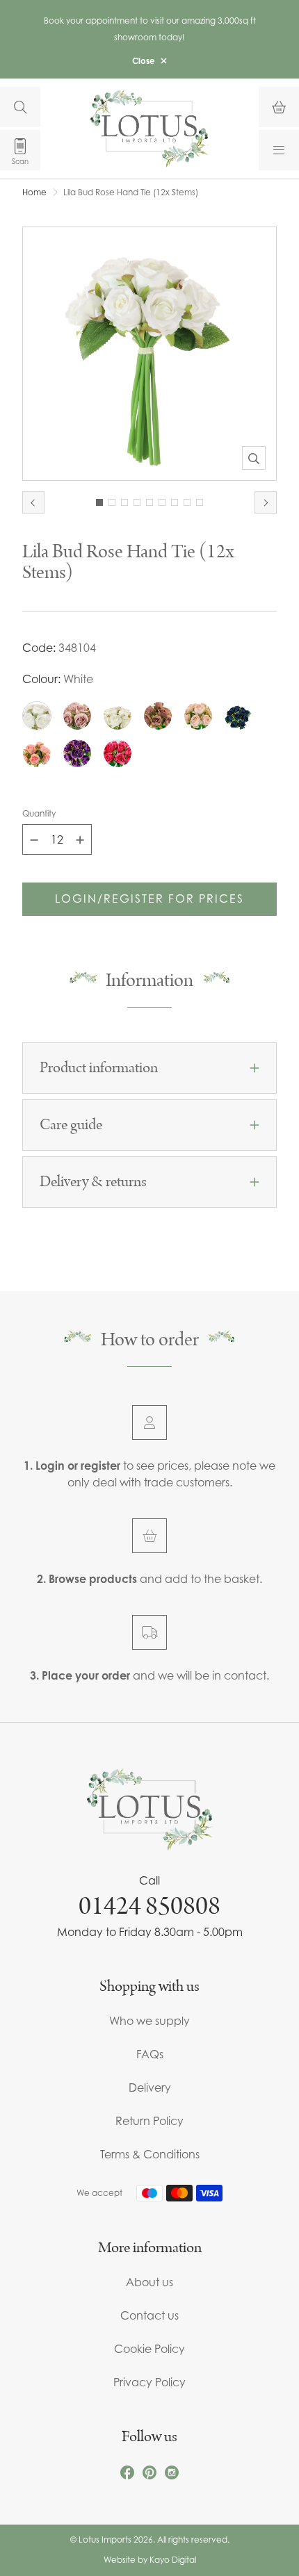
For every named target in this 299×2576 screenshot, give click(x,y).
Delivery (150, 2087)
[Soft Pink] (37, 753)
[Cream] (118, 716)
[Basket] (279, 107)
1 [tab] (99, 502)
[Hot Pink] (118, 753)
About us (149, 2282)
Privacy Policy (149, 2382)
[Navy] (239, 716)
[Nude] (198, 716)
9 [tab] (200, 502)
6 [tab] (162, 502)
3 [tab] (124, 502)
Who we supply (149, 2021)
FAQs (150, 2054)
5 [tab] (149, 502)
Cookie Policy (149, 2349)
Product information (99, 1068)
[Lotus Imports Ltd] (149, 128)
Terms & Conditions (150, 2154)
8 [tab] (187, 502)
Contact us (149, 2315)
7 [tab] (175, 502)
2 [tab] (112, 502)
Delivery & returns (93, 1182)
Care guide (71, 1125)
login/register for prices (149, 899)
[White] (37, 716)
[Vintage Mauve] (158, 716)
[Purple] (77, 753)
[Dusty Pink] (77, 716)
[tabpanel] (149, 354)
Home (34, 192)
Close (144, 61)
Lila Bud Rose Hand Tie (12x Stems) (131, 192)
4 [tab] (137, 502)
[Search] (20, 107)
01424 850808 (149, 1906)
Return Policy (149, 2121)
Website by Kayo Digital (150, 2560)
